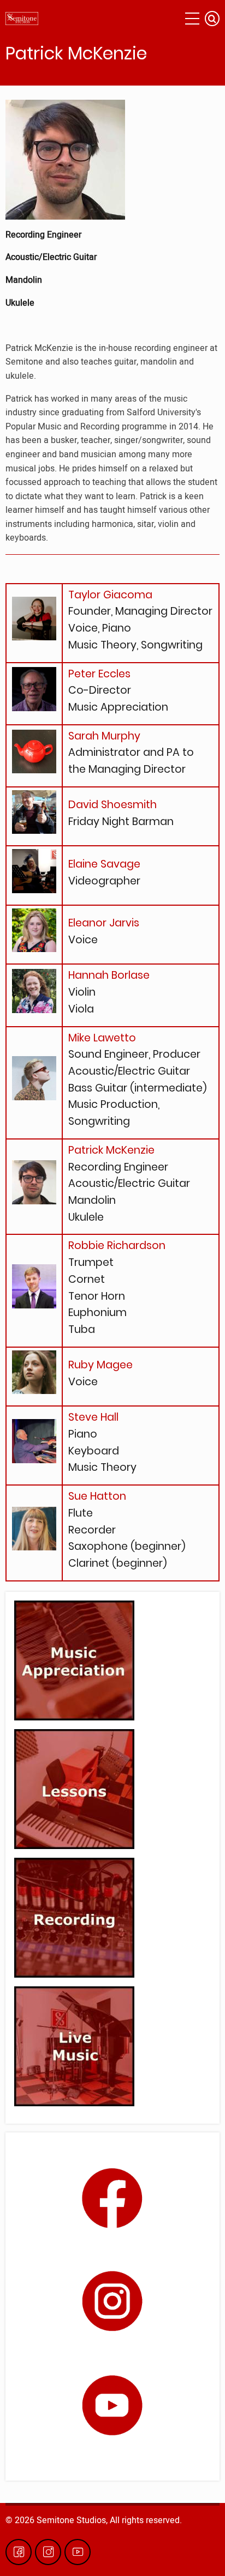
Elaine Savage (104, 864)
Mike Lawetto (102, 1038)
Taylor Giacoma (110, 595)
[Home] (22, 19)
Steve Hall (93, 1417)
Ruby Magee (100, 1365)
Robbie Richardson (117, 1245)
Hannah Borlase (109, 975)
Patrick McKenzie (111, 1150)
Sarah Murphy (104, 736)
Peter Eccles (99, 674)
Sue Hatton (97, 1496)
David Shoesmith (112, 805)
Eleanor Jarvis (104, 923)
